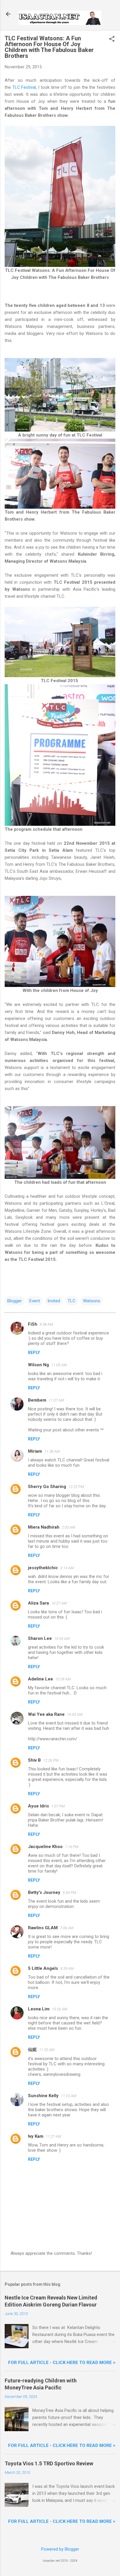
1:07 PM (58, 1806)
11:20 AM (47, 2050)
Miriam (35, 1451)
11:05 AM (59, 1365)
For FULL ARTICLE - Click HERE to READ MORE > (62, 2363)
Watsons (92, 1301)
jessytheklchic (43, 1568)
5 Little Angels (43, 1968)
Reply (34, 1353)
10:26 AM (60, 2009)
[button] (112, 39)
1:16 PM (72, 1847)
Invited (54, 1301)
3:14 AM (67, 1568)
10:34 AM (62, 1639)
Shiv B (34, 1760)
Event (35, 1301)
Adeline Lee (40, 1679)
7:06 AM (67, 1928)
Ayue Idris (38, 1806)
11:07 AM (56, 1400)
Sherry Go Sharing (47, 1487)
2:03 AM (68, 1527)
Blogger (15, 1301)
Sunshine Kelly (43, 2096)
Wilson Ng (38, 1365)
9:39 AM (67, 1968)
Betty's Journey (44, 1892)
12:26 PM (51, 1760)
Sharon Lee (40, 1638)
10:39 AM (63, 1679)
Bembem (37, 1400)
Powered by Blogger (60, 2549)
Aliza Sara (38, 1603)
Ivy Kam (36, 2136)
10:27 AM (59, 1603)
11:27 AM (53, 2136)
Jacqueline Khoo (45, 1847)
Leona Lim (39, 2009)
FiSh (33, 1324)
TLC (72, 1301)
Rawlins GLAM (43, 1928)
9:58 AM (46, 1324)
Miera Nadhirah (44, 1527)
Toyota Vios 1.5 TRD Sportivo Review (49, 2463)
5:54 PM (69, 1893)
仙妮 (32, 2050)
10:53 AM (75, 1714)
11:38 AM (52, 1451)
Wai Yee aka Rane (46, 1714)
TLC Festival (24, 87)
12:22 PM (76, 1487)
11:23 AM (69, 2096)
